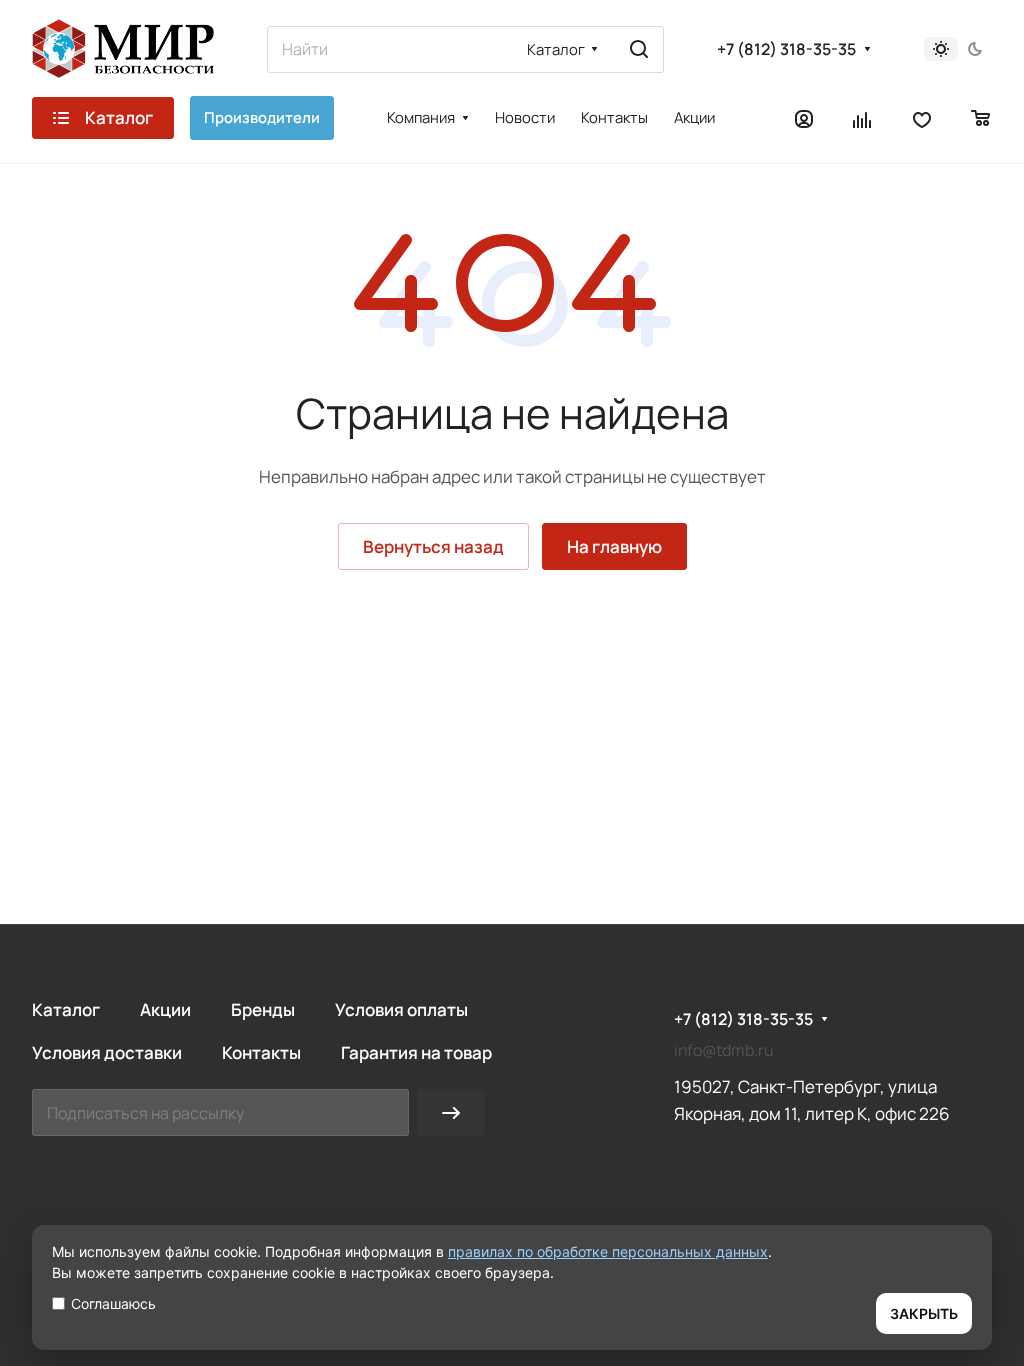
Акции (165, 1009)
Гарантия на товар (416, 1052)
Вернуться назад (433, 546)
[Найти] (639, 49)
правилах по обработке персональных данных (608, 1251)
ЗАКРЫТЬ (924, 1313)
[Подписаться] (451, 1112)
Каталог (66, 1009)
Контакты (261, 1052)
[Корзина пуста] (981, 118)
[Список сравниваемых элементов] (863, 118)
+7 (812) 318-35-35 (786, 49)
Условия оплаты (401, 1009)
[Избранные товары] (922, 118)
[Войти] (804, 118)
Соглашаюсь (113, 1303)
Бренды (263, 1009)
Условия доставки (107, 1052)
